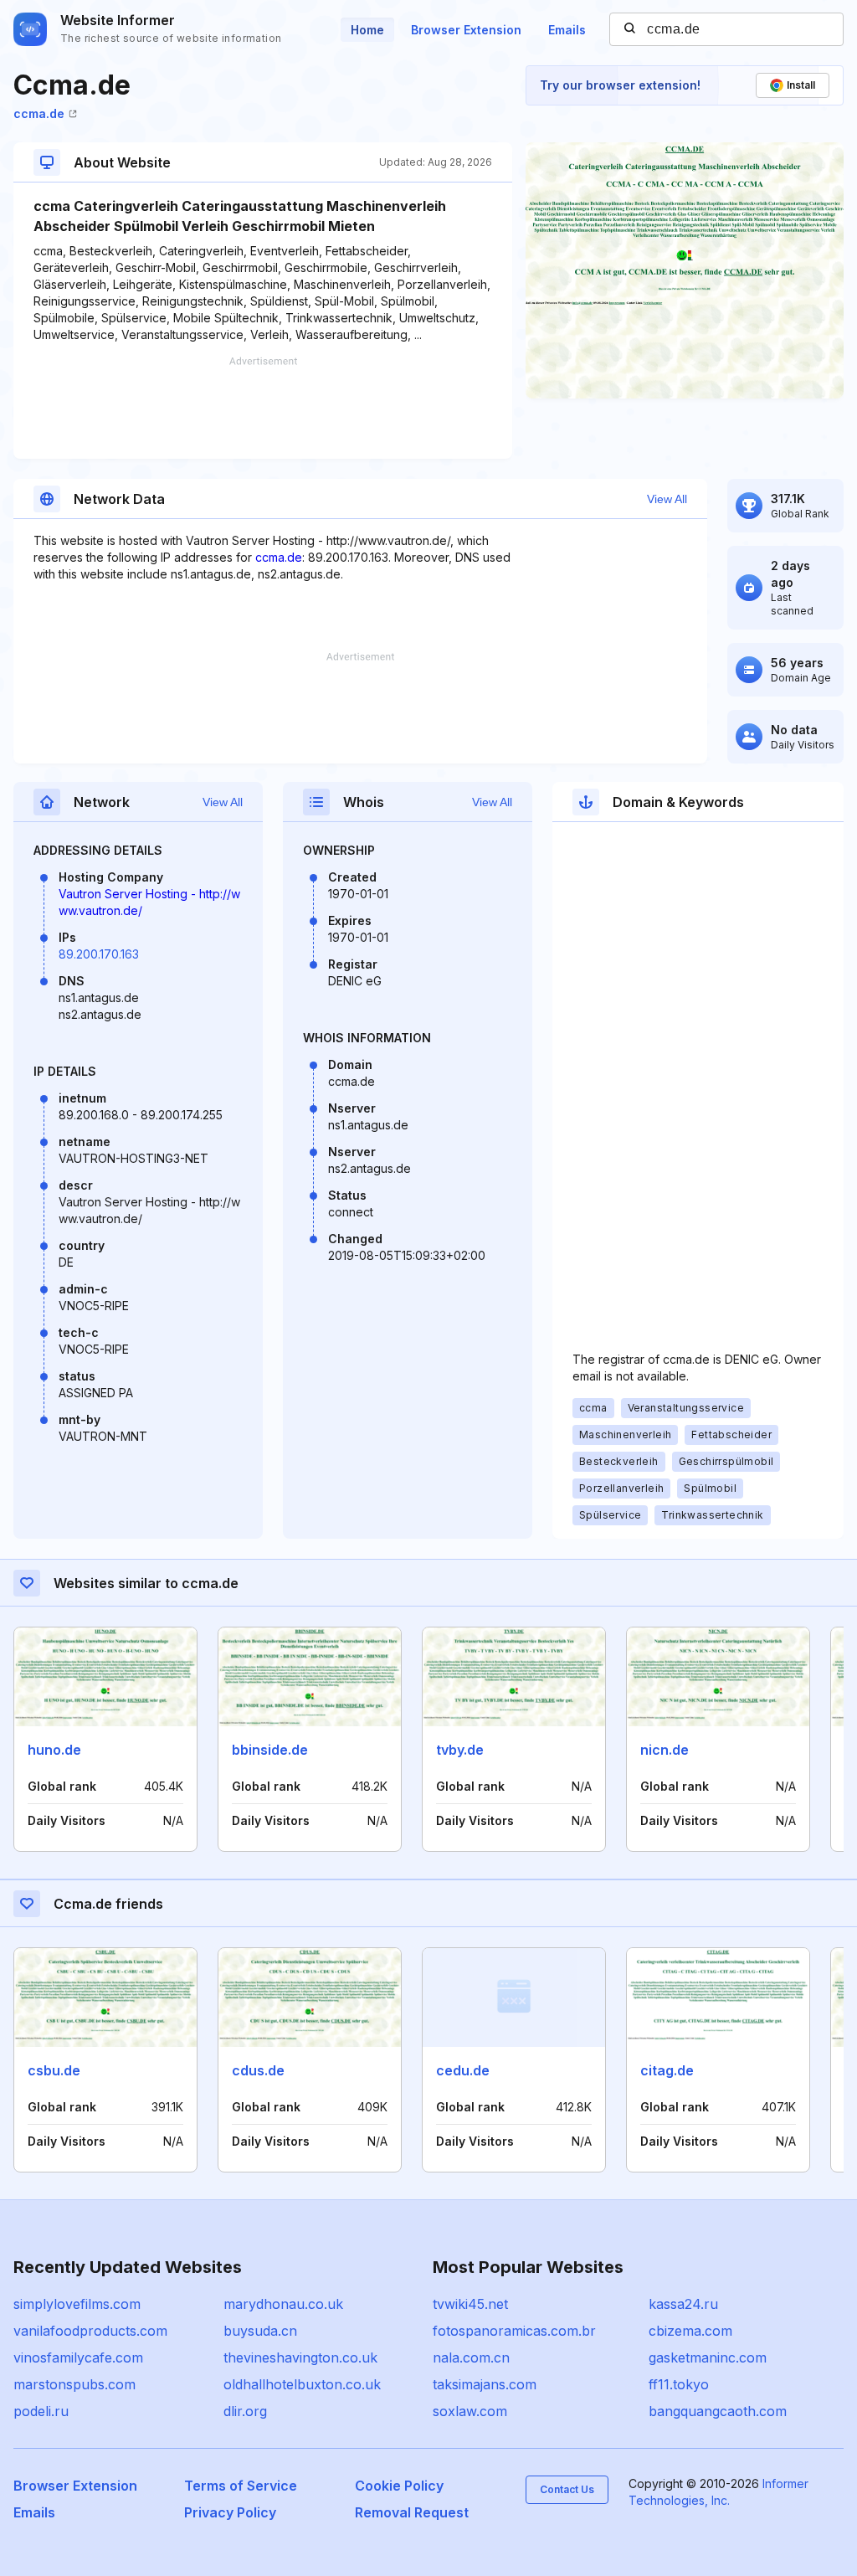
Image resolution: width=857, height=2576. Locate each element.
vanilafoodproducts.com (90, 2331)
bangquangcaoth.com (718, 2411)
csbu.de (54, 2070)
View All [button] (667, 499)
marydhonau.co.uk (283, 2304)
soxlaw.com (470, 2411)
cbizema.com (690, 2331)
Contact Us (567, 2489)
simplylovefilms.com (77, 2304)
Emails (567, 30)
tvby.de (460, 1750)
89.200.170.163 (99, 954)
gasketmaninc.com (708, 2357)
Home (367, 30)
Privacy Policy (230, 2512)
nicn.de (665, 1750)
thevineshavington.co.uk (300, 2357)
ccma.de (39, 113)
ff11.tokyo (679, 2384)
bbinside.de (270, 1750)
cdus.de (258, 2070)
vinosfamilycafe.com (78, 2357)
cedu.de (463, 2070)
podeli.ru (41, 2411)
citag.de (667, 2070)
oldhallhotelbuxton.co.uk (302, 2384)
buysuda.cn (260, 2331)
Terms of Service (241, 2486)
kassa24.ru (683, 2304)
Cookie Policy (399, 2486)
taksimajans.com (485, 2384)
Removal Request (412, 2512)
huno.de (54, 1750)
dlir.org (245, 2411)
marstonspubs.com (74, 2384)
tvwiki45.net (470, 2304)
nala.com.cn (471, 2357)
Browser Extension (466, 30)
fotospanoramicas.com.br (514, 2331)
